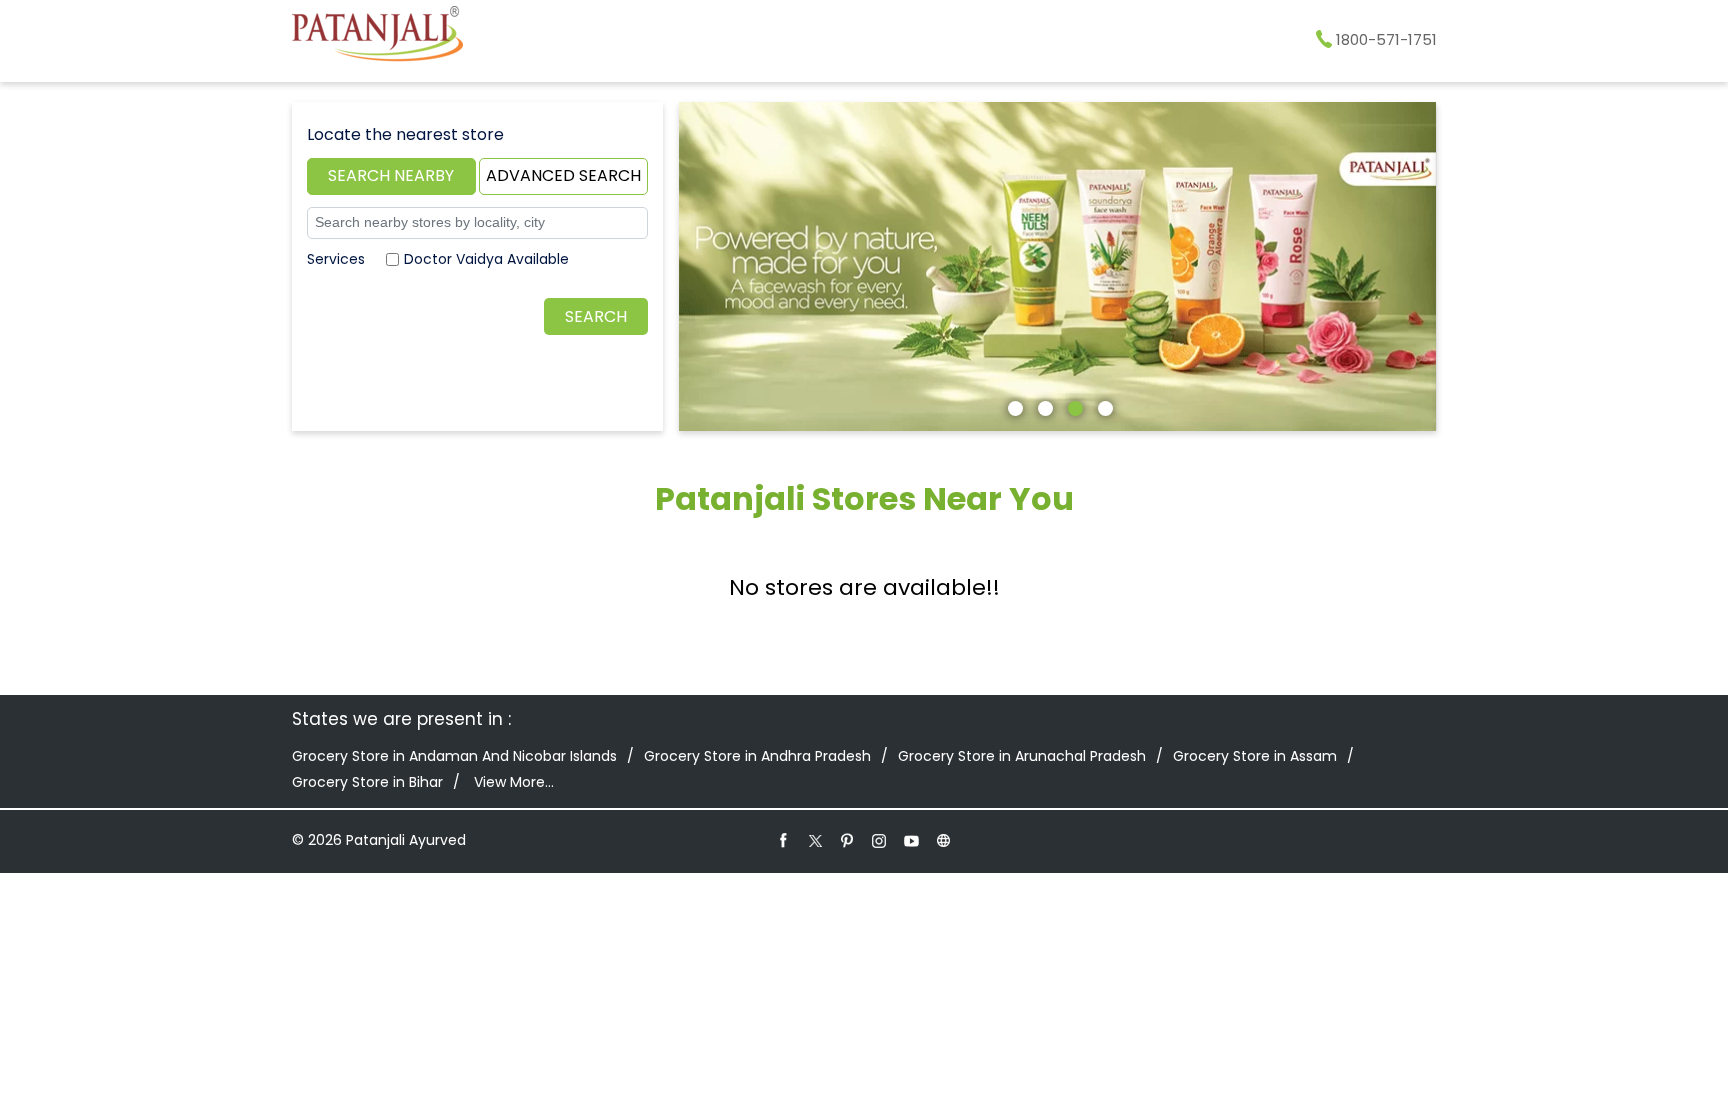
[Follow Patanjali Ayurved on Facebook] (784, 840)
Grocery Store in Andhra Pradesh (757, 756)
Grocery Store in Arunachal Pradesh (1022, 756)
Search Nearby (391, 175)
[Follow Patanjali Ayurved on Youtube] (912, 840)
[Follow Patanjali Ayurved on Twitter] (816, 840)
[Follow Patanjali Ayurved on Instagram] (880, 840)
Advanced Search (563, 175)
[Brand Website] (944, 840)
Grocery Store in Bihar (367, 782)
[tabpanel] (1058, 266)
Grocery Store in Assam (1255, 756)
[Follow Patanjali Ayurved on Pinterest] (848, 840)
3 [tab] (1073, 406)
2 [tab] (1043, 406)
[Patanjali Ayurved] (377, 37)
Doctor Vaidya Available (486, 259)
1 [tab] (1013, 406)
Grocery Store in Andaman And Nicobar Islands (454, 756)
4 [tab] (1103, 406)
